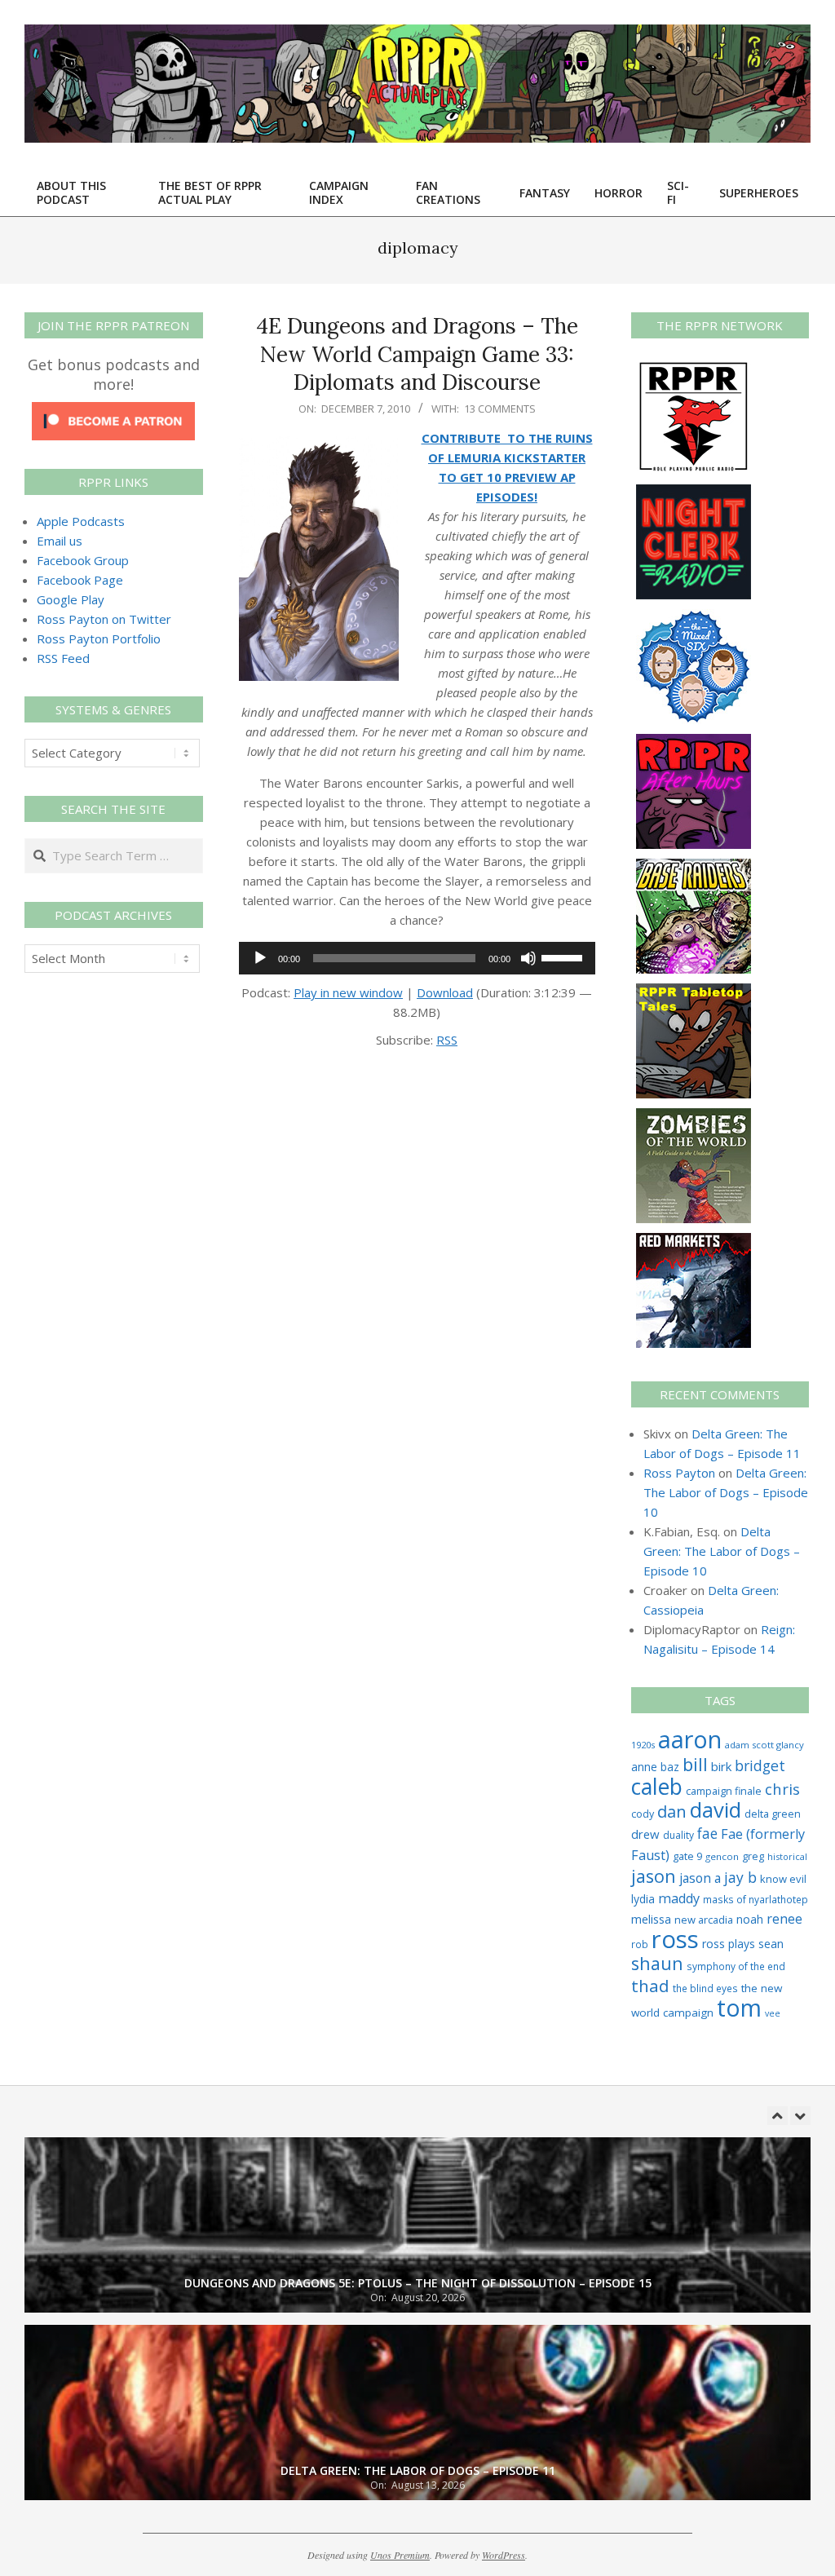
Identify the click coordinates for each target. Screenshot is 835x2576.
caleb (657, 1786)
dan (672, 1812)
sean (771, 1944)
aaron (690, 1739)
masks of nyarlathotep (755, 1899)
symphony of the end (736, 1966)
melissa (651, 1919)
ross (675, 1939)
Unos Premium (400, 2555)
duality (678, 1835)
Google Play (71, 599)
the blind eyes (705, 1988)
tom (739, 2008)
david (716, 1810)
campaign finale (724, 1791)
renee (784, 1919)
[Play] (260, 958)
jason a (700, 1878)
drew (645, 1834)
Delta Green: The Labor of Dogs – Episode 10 (726, 1492)
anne (644, 1767)
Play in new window (348, 992)
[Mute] (528, 958)
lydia (643, 1899)
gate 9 (687, 1856)
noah (750, 1919)
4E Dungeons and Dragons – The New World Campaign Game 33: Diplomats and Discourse (417, 354)
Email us (60, 541)
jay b (740, 1877)
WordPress (504, 2555)
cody (643, 1814)
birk (721, 1766)
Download (445, 992)
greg (753, 1856)
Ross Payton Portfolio (99, 638)
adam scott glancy (764, 1745)
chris (782, 1789)
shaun (657, 1963)
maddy (679, 1898)
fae (707, 1834)
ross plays (729, 1944)
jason (654, 1876)
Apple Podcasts (81, 521)
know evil (783, 1879)
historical (787, 1856)
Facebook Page (80, 580)
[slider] (564, 957)
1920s (643, 1745)
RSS (447, 1040)
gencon (722, 1856)
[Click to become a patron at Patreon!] (113, 412)
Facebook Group (83, 560)
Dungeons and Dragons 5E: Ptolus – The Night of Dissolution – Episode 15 (418, 2283)
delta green (773, 1814)
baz (670, 1767)
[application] (417, 958)
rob (640, 1944)
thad (650, 1986)
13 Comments (500, 409)
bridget (760, 1765)
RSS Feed (63, 658)
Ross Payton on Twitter (104, 619)
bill (695, 1764)
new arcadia (704, 1920)
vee (773, 2013)
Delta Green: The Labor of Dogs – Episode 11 (418, 2470)
